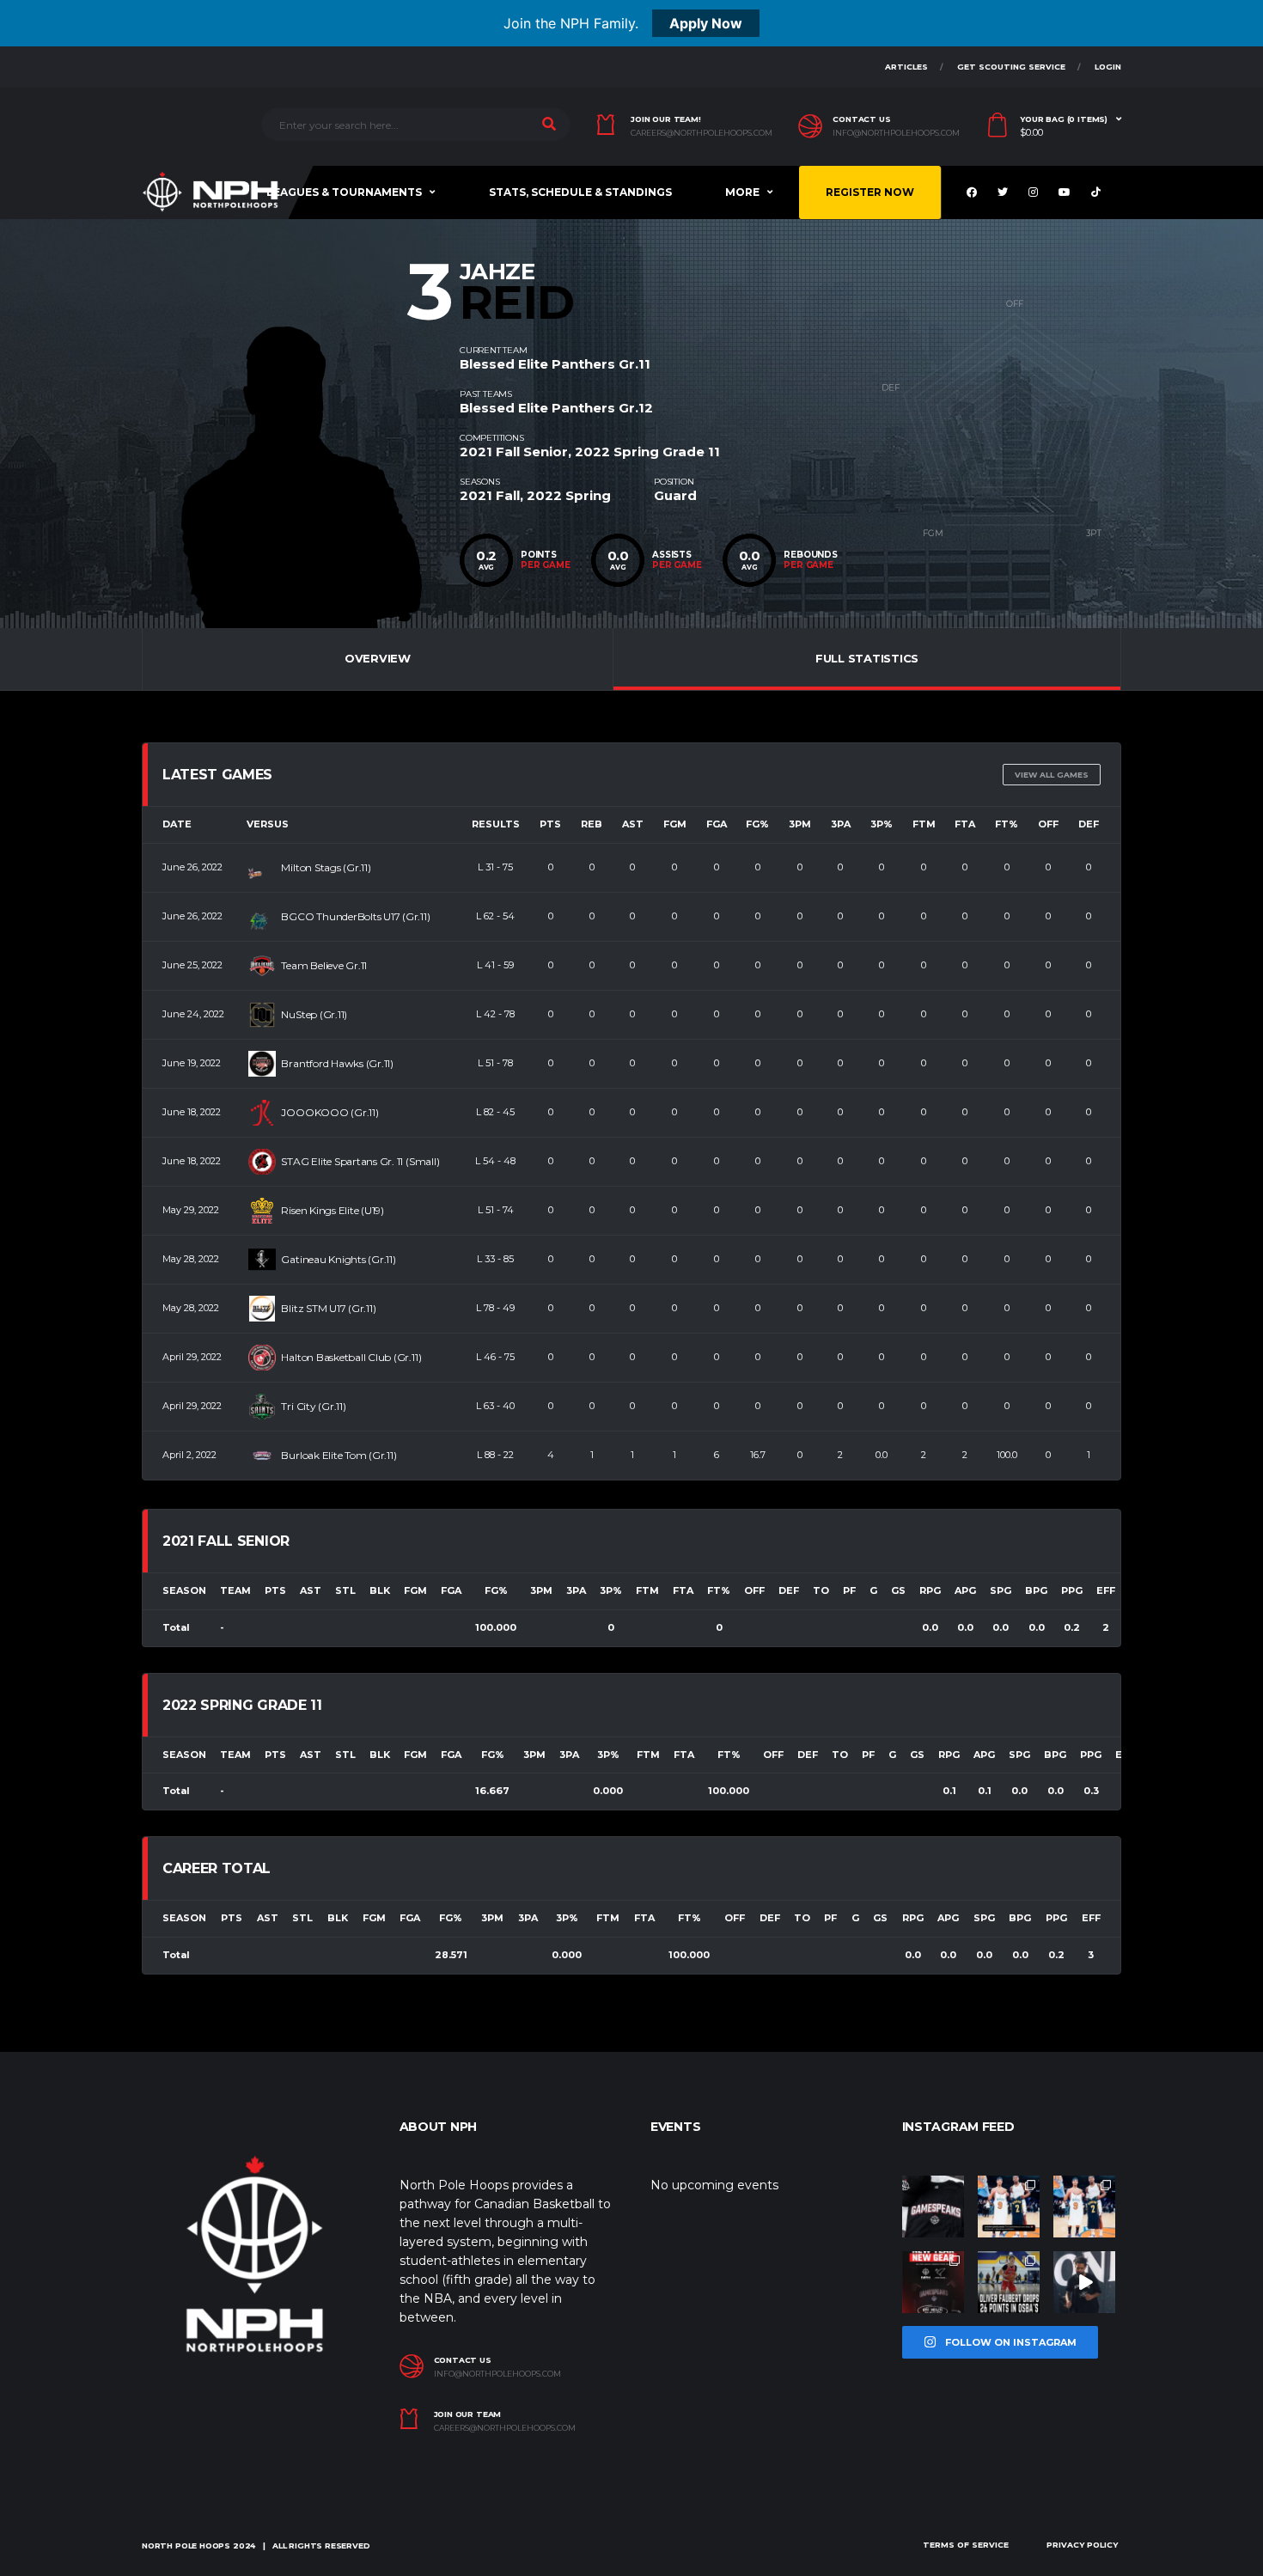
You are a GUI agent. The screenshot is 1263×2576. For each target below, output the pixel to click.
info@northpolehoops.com (896, 133)
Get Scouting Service (1011, 67)
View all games (1052, 775)
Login (1108, 67)
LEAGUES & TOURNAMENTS (344, 192)
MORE (742, 192)
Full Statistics (867, 658)
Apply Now (706, 23)
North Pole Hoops (186, 2545)
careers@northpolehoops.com (702, 133)
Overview (378, 658)
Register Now (870, 192)
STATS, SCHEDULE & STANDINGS (580, 192)
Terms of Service (966, 2545)
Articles (906, 67)
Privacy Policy (1082, 2545)
